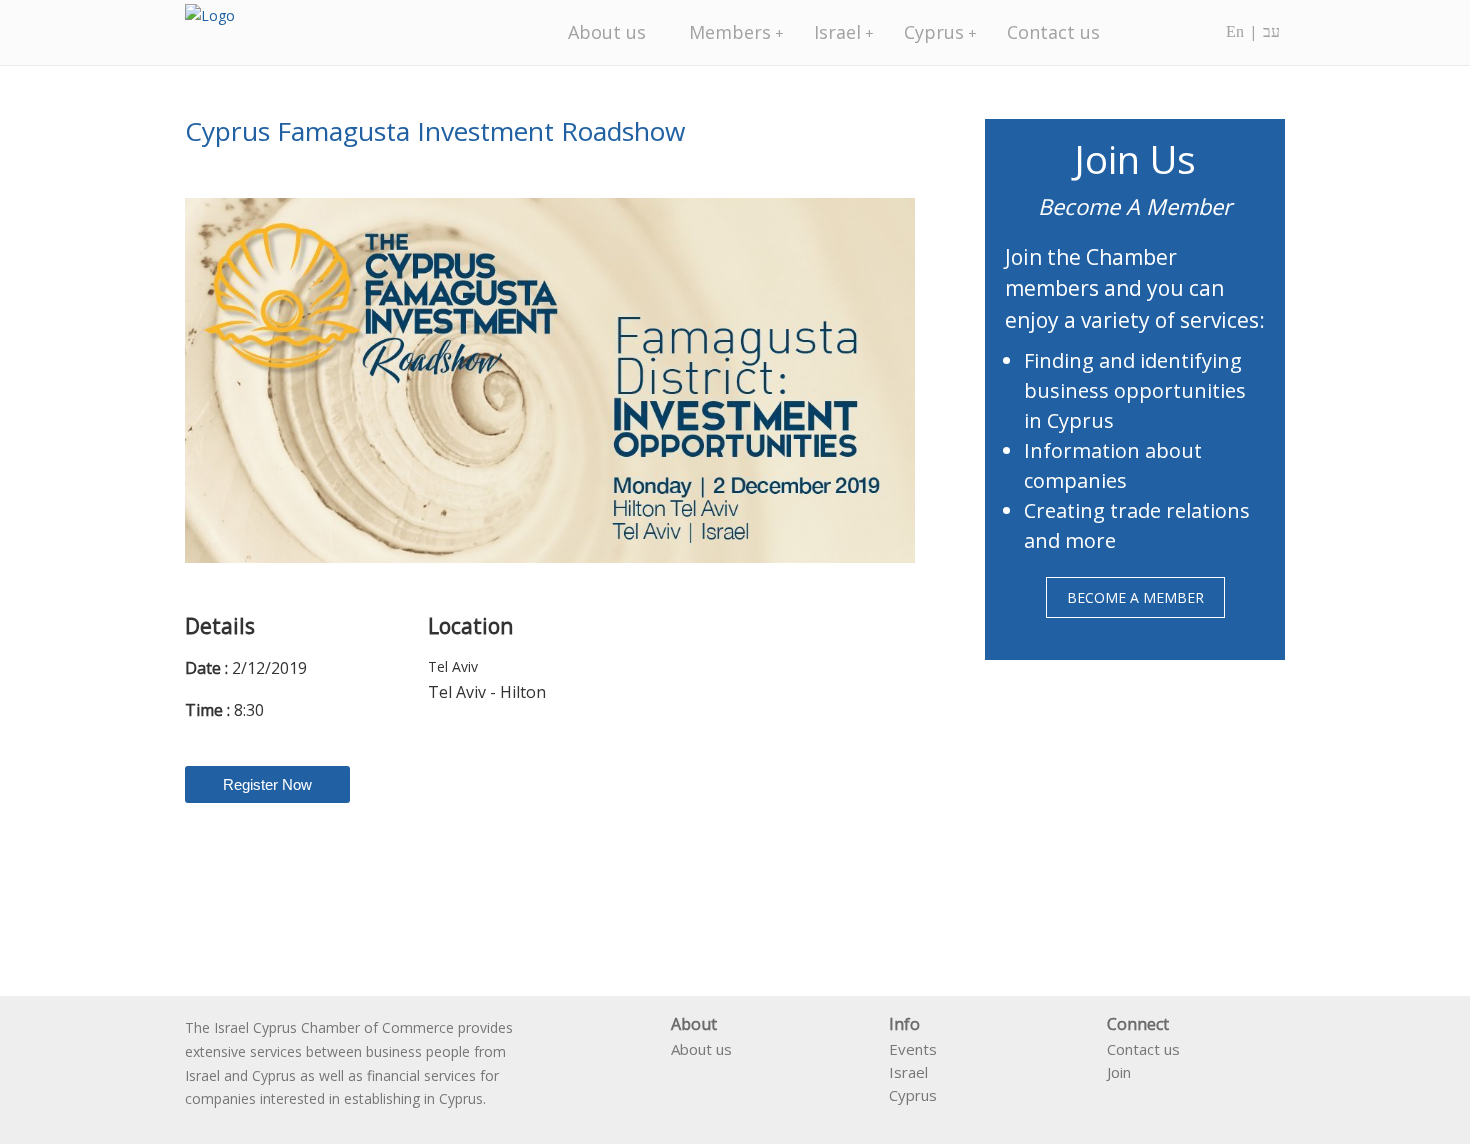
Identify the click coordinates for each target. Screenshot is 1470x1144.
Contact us (1053, 32)
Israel (837, 32)
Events (913, 1049)
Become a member (1135, 597)
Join (1119, 1072)
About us (607, 32)
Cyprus (934, 32)
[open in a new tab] (1115, 1099)
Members (730, 32)
